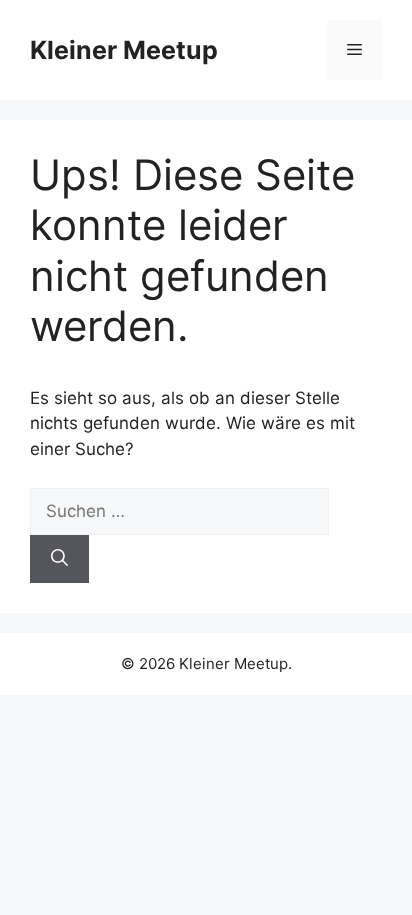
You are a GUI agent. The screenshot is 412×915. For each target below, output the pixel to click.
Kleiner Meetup (124, 50)
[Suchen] (59, 559)
